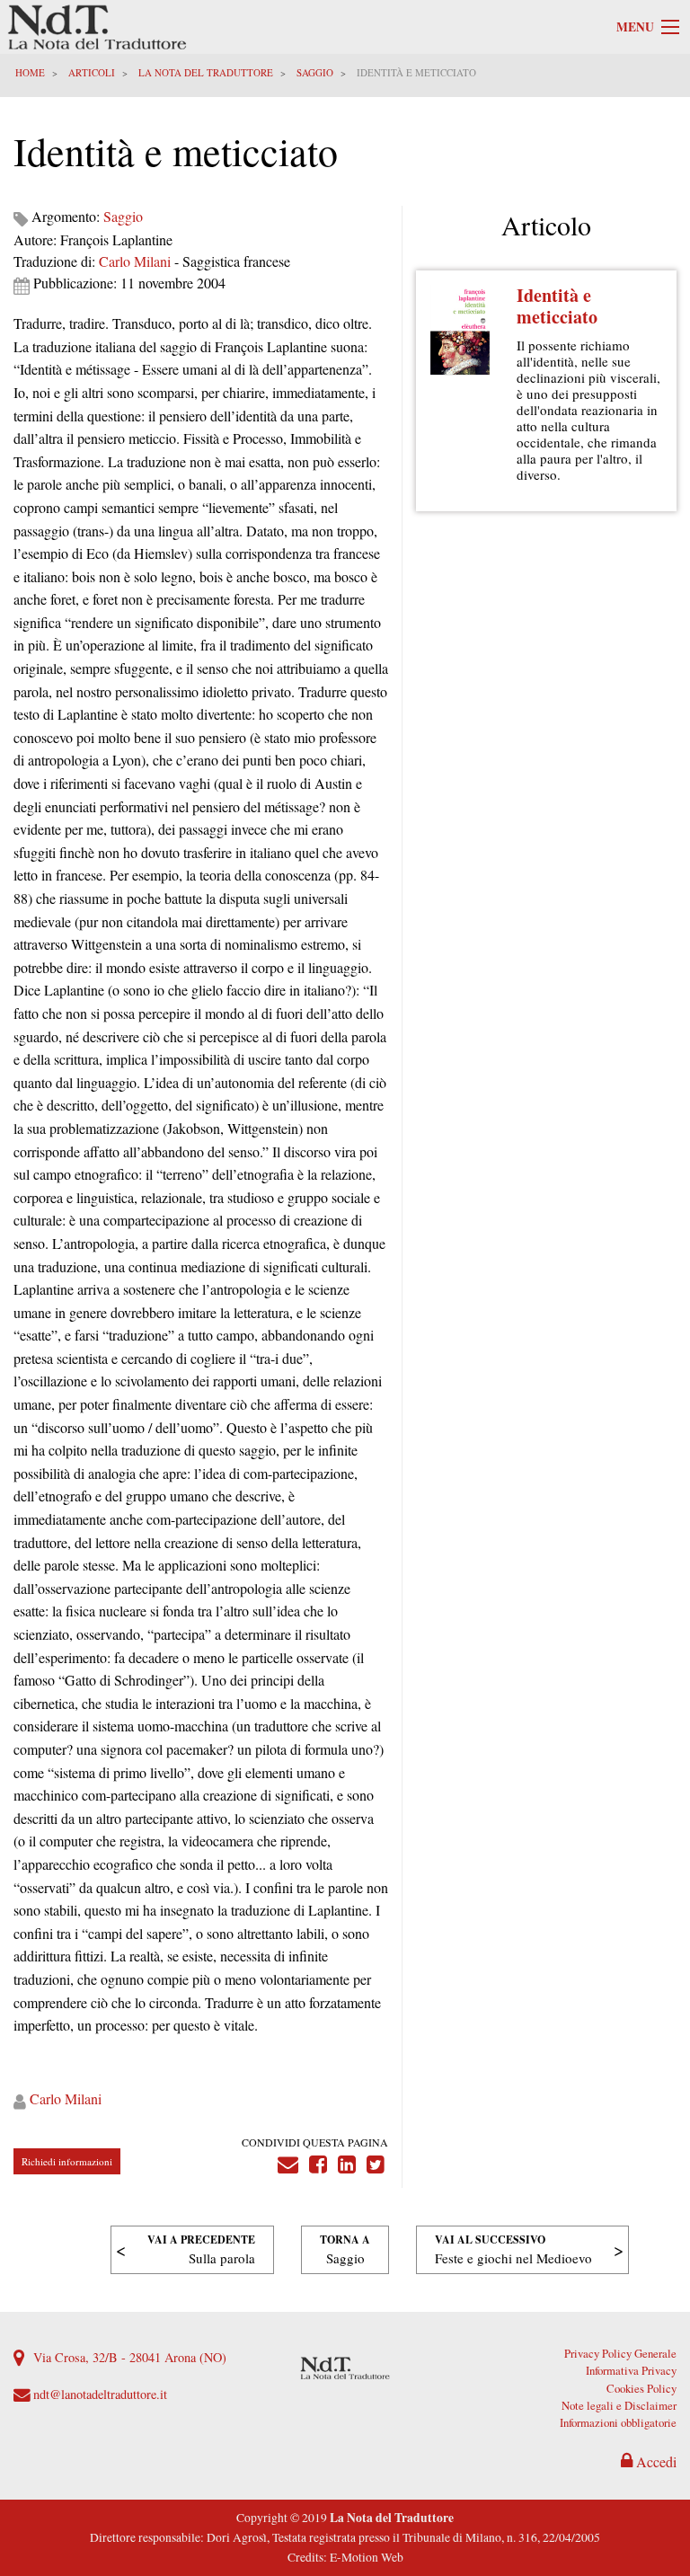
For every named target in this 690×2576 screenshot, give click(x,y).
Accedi (655, 2461)
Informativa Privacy (631, 2370)
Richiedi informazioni (67, 2161)
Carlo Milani (135, 261)
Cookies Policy (641, 2388)
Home (30, 72)
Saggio (315, 72)
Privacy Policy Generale (620, 2353)
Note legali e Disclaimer (619, 2405)
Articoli (92, 72)
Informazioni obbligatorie (618, 2422)
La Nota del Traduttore (206, 72)
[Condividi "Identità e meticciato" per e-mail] (288, 2160)
